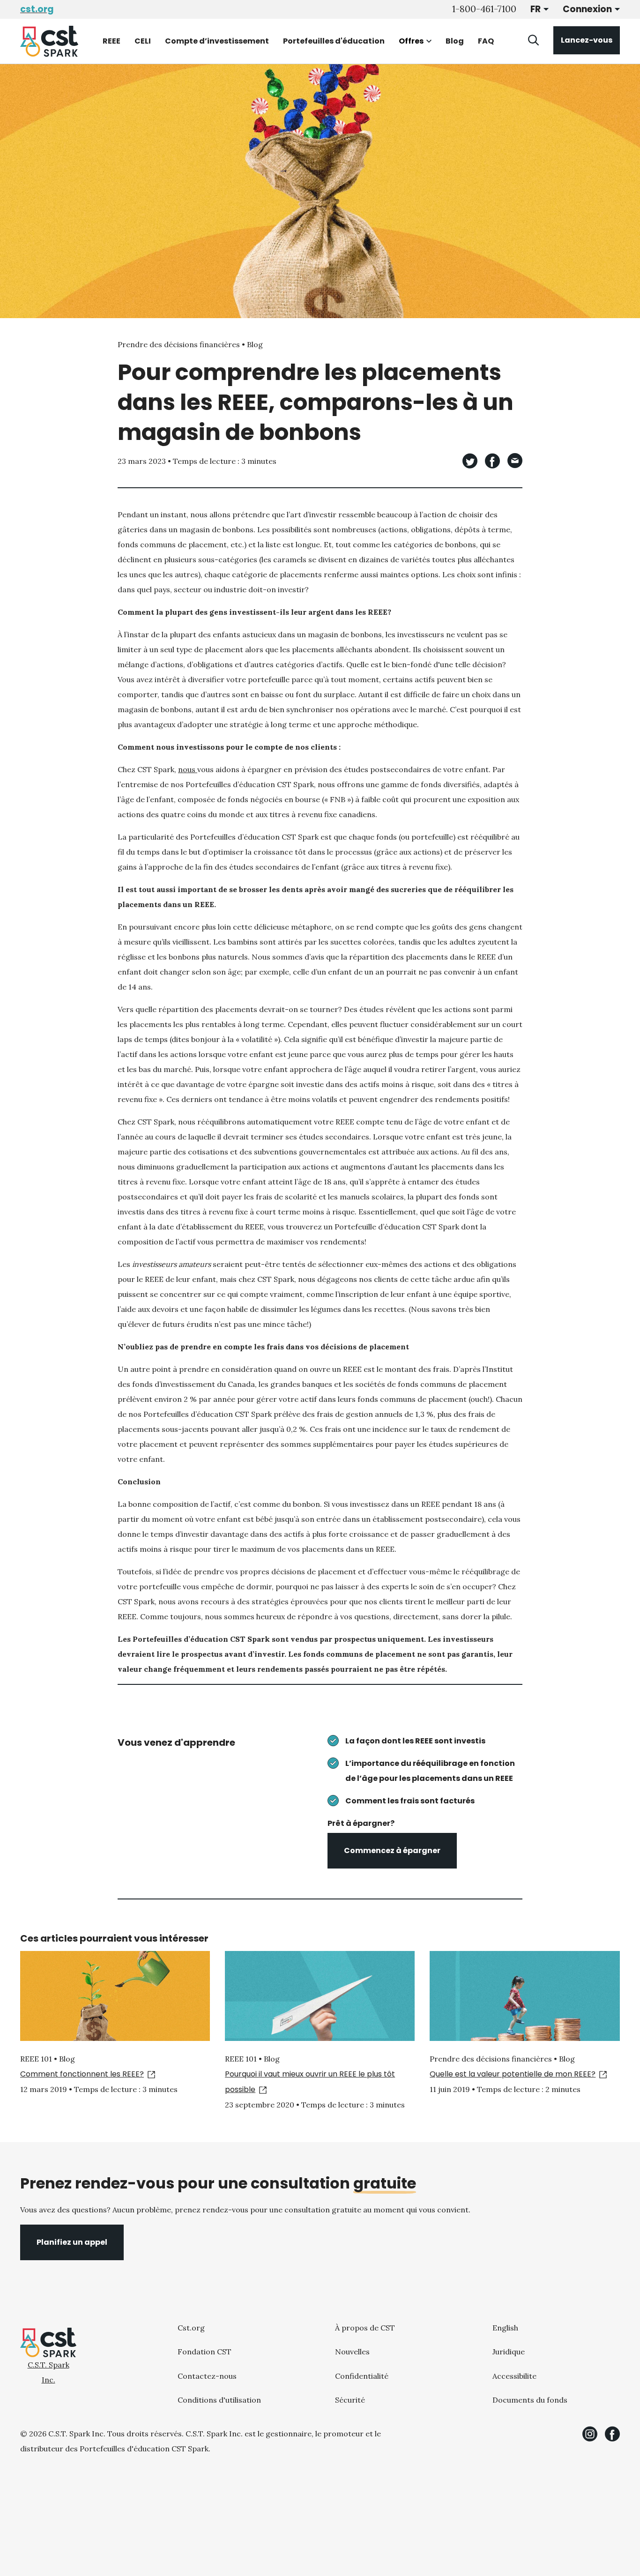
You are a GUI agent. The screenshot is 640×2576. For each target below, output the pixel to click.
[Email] (515, 461)
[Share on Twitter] (470, 461)
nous (188, 769)
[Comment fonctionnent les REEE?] (115, 1996)
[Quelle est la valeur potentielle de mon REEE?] (525, 1996)
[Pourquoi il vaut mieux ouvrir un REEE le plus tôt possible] (320, 1996)
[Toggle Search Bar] (534, 40)
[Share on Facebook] (492, 461)
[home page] (49, 41)
